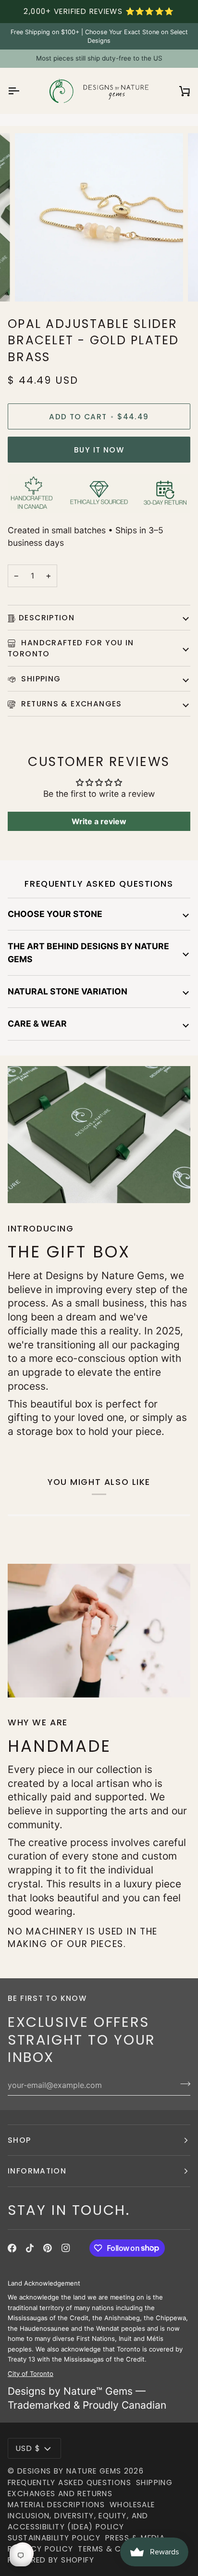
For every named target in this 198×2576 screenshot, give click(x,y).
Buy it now (99, 450)
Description (47, 618)
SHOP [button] (19, 2140)
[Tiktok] (30, 2248)
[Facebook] (12, 2248)
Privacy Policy (40, 2549)
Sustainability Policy (54, 2538)
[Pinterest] (48, 2248)
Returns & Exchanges (70, 704)
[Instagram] (66, 2248)
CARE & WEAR (37, 1024)
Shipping (154, 2482)
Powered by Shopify (51, 2560)
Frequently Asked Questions (69, 2482)
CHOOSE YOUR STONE (55, 914)
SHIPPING (40, 679)
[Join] (182, 2084)
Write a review (99, 821)
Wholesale (132, 2505)
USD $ (28, 2448)
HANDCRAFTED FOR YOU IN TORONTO (71, 648)
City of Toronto (31, 2373)
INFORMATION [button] (37, 2171)
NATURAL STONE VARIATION (68, 991)
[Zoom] (33, 283)
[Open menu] (22, 91)
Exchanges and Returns (60, 2494)
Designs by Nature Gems (69, 2471)
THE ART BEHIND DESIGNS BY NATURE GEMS (88, 952)
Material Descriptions (56, 2505)
